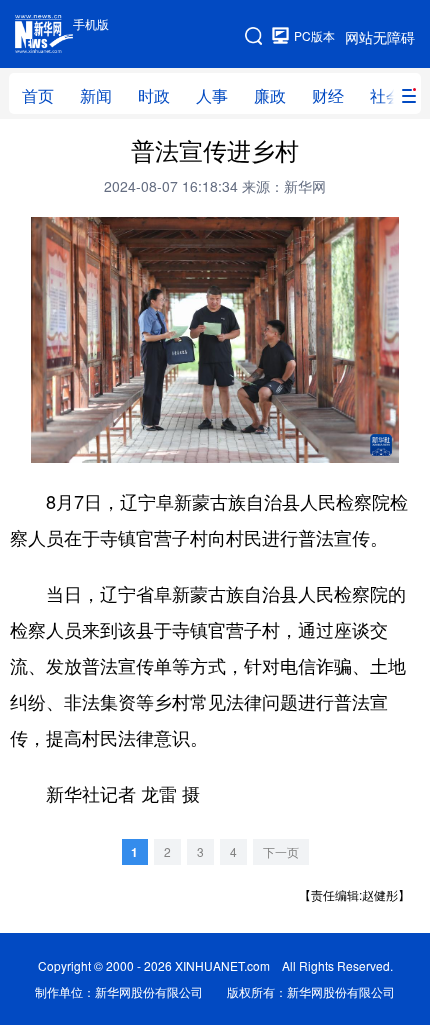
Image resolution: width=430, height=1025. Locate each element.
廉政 (270, 95)
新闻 (96, 95)
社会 (386, 95)
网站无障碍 (380, 37)
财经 (328, 95)
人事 (212, 95)
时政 (154, 95)
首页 (38, 95)
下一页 (281, 851)
